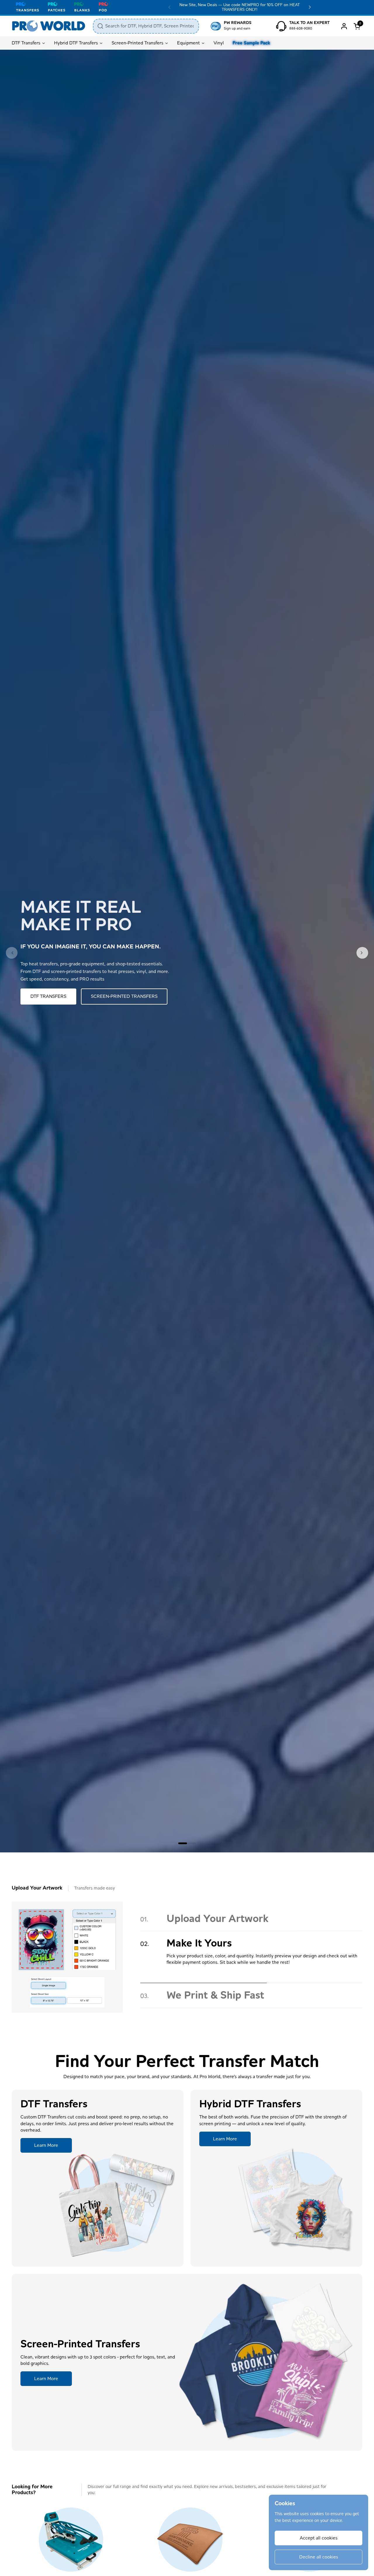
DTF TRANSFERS (48, 996)
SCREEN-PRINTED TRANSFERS (124, 996)
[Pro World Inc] (49, 26)
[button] (358, 26)
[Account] (344, 26)
